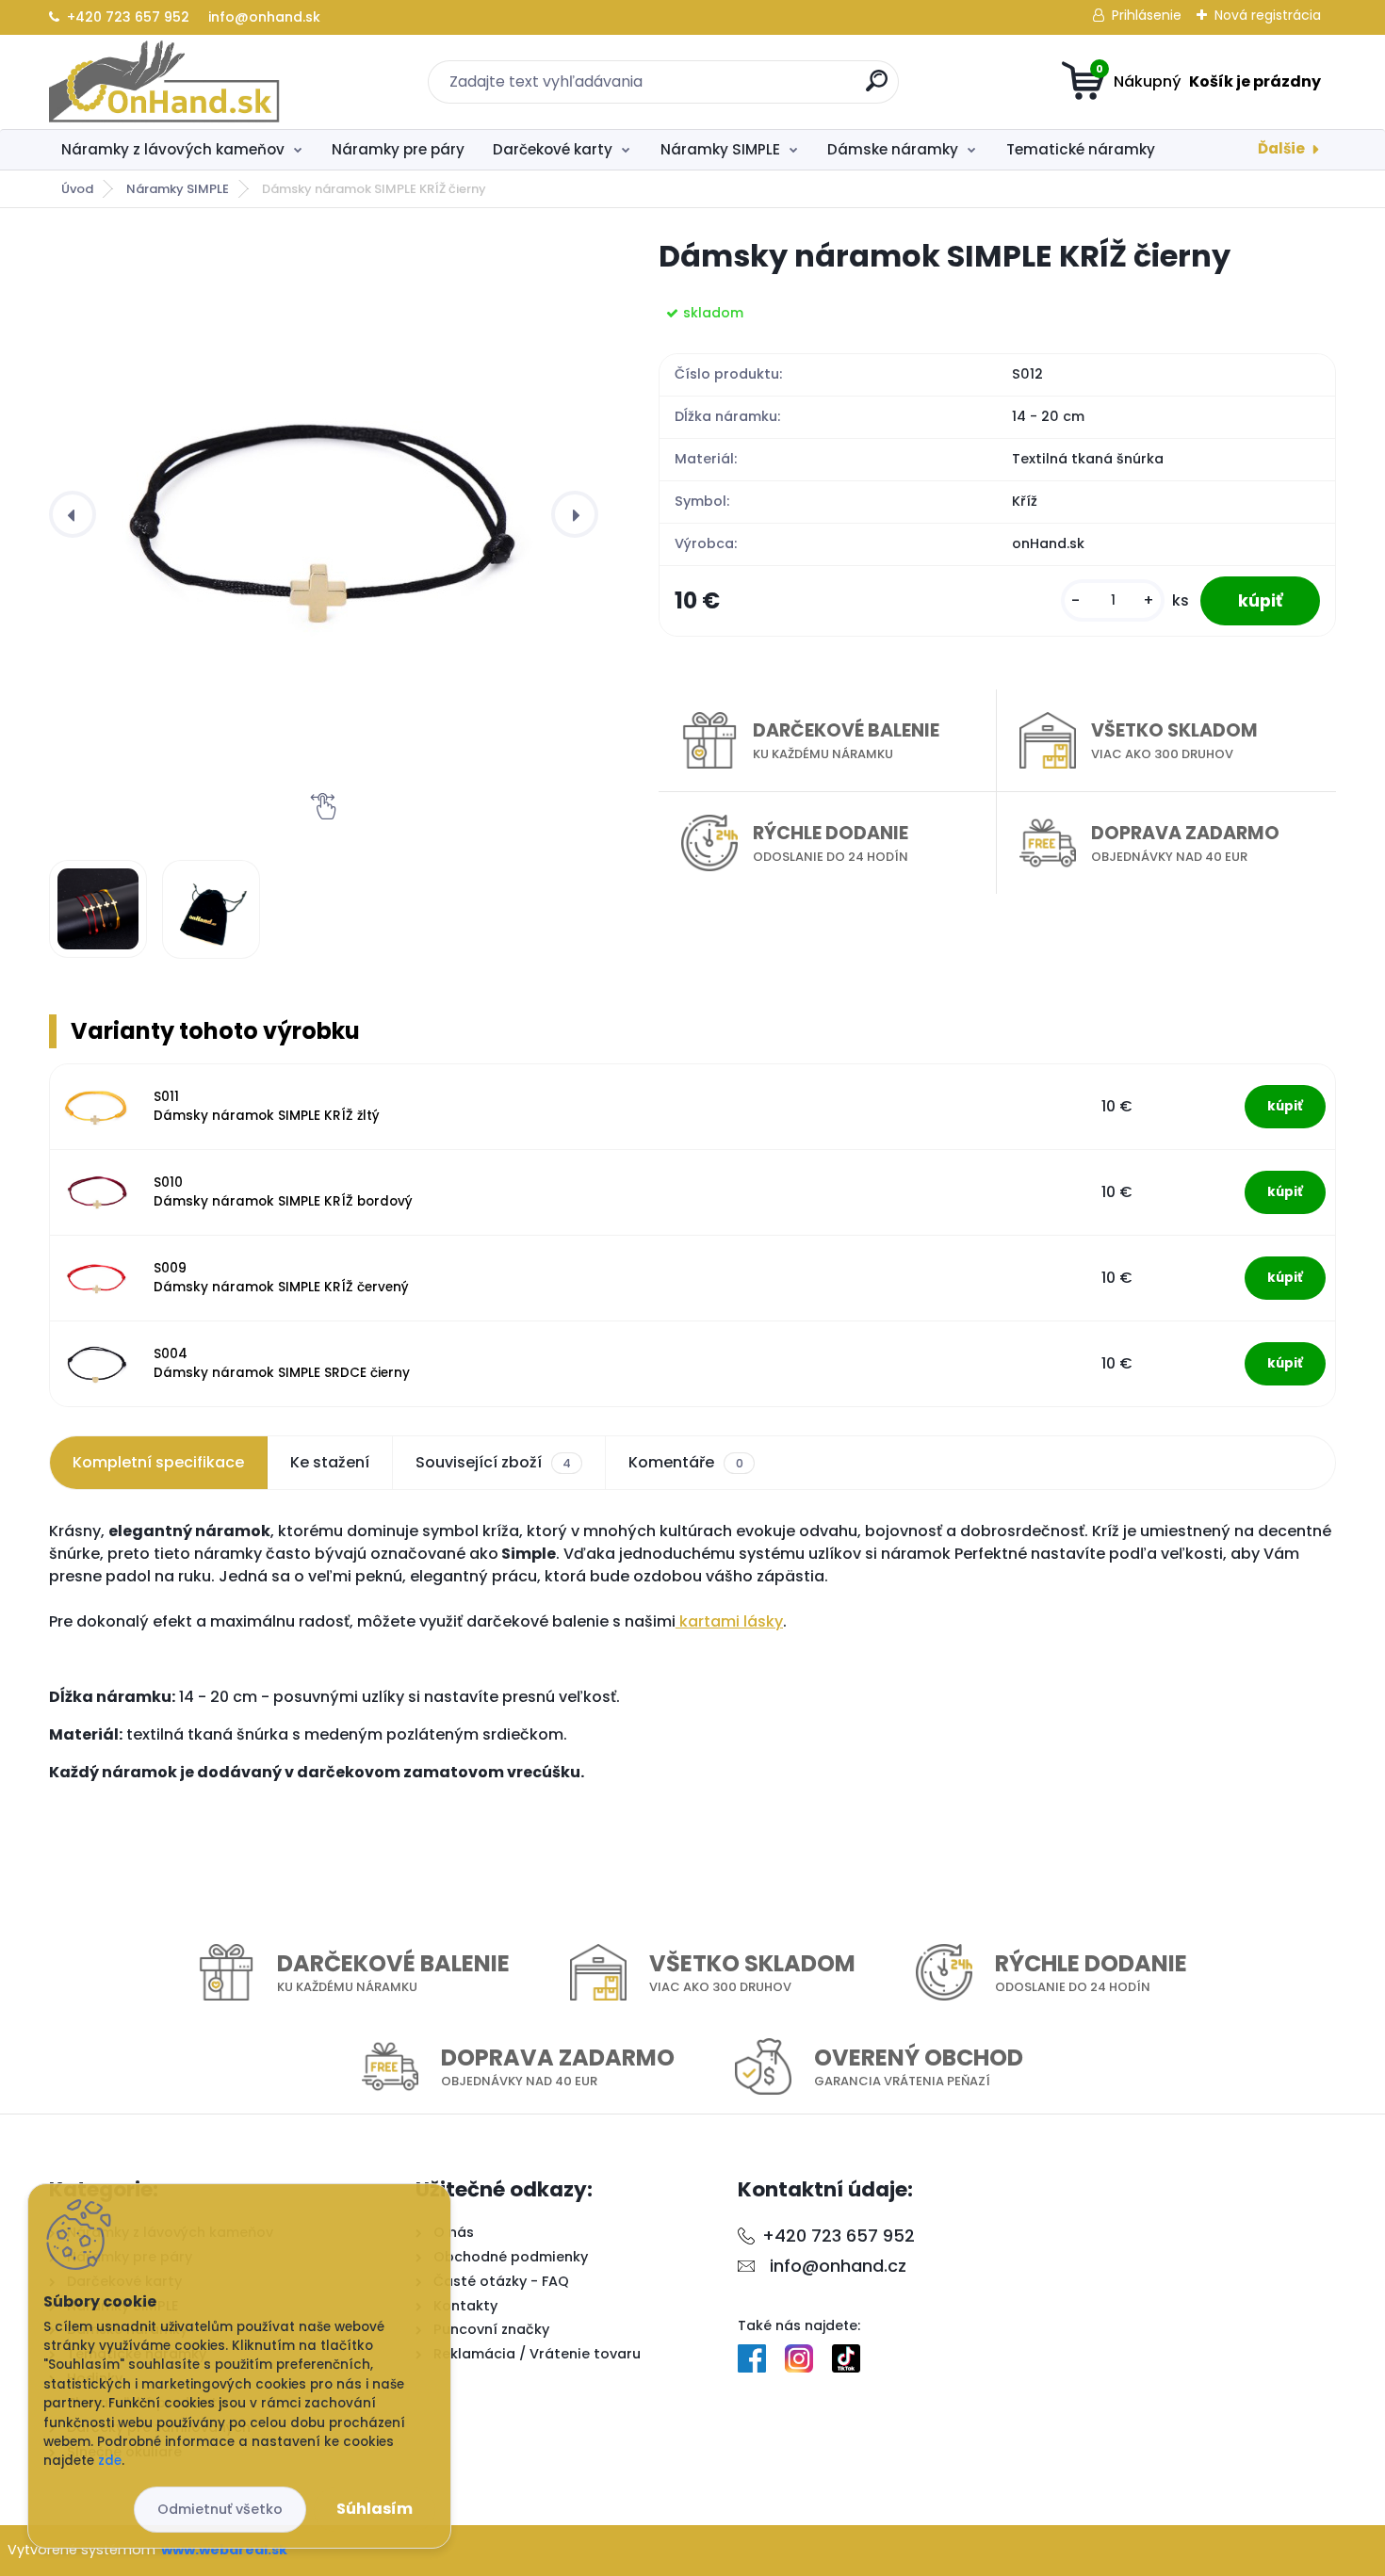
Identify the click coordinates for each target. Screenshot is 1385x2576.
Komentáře (685, 1462)
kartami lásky (729, 1621)
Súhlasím (375, 2509)
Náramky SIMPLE (720, 149)
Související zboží (493, 1462)
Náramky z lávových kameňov (173, 149)
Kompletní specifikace (158, 1462)
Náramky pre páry (398, 149)
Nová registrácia (1268, 15)
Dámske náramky (893, 149)
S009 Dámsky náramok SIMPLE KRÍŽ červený (281, 1278)
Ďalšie (1281, 148)
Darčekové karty (553, 149)
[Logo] (164, 82)
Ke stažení (330, 1462)
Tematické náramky (1081, 149)
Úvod (77, 189)
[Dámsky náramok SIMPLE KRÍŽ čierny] (323, 514)
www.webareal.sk (224, 2550)
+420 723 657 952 (128, 17)
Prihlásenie (1147, 15)
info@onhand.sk (262, 17)
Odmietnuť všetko (220, 2509)
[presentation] (73, 514)
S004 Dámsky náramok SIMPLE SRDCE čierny (282, 1363)
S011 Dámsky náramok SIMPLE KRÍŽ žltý (267, 1106)
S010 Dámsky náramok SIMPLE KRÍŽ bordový (283, 1192)
